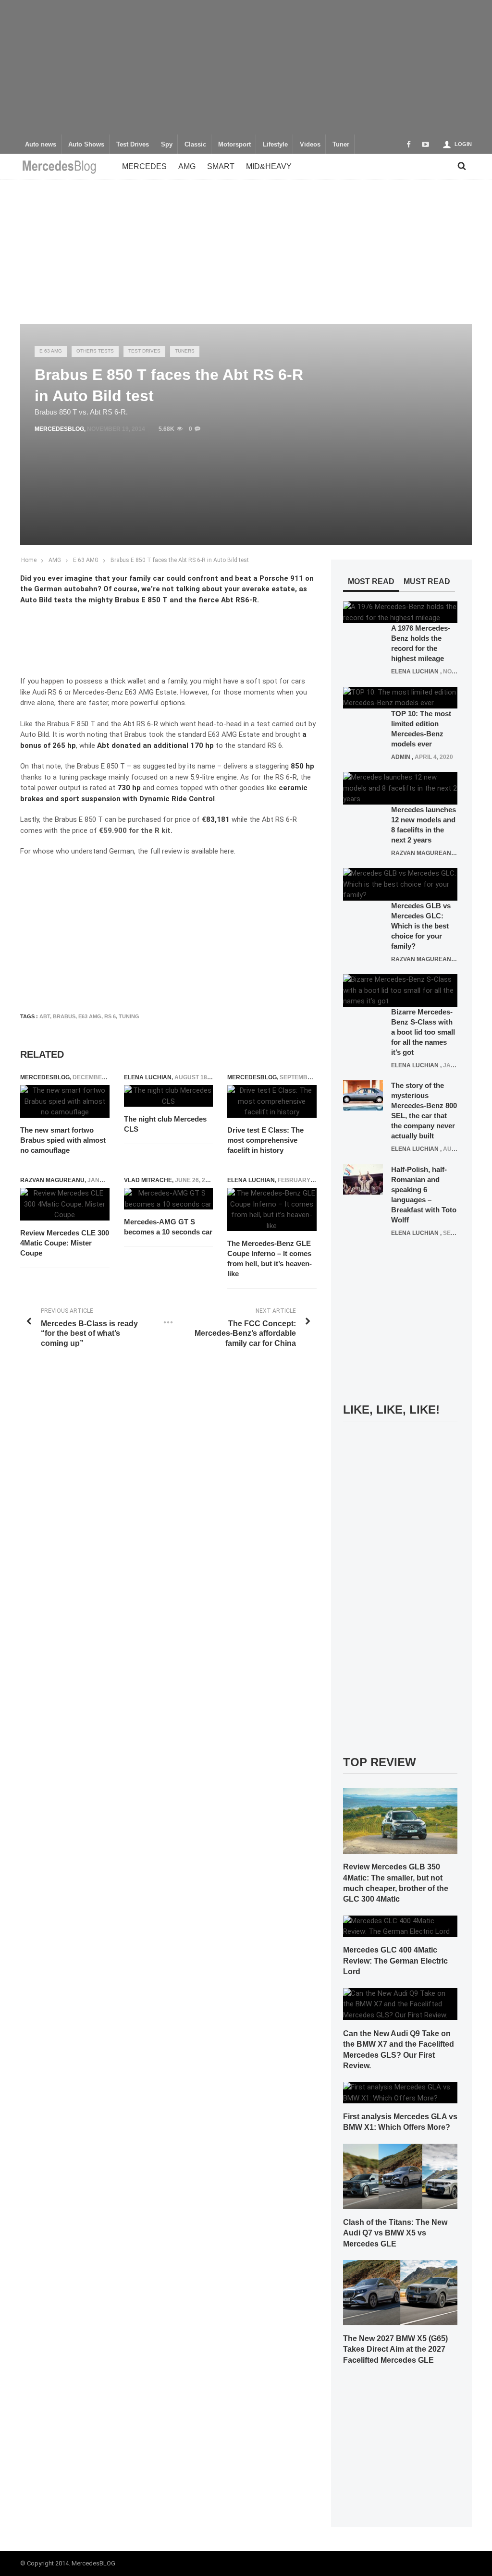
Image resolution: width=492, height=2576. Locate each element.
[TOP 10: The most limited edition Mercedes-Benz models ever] (400, 697)
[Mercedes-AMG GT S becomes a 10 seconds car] (169, 1199)
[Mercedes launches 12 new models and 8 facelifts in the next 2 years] (400, 788)
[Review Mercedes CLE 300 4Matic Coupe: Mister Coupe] (65, 1204)
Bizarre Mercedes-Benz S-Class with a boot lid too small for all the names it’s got (423, 1032)
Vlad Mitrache (148, 1180)
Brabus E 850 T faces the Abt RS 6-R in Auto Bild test (180, 560)
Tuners (185, 351)
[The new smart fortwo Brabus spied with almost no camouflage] (65, 1101)
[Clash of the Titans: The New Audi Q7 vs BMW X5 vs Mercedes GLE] (400, 2176)
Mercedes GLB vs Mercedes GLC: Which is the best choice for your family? (421, 926)
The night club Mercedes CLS (165, 1124)
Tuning (129, 1016)
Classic (195, 145)
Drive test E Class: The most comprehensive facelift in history (265, 1140)
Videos (310, 145)
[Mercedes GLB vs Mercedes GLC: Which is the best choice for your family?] (400, 884)
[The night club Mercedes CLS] (169, 1096)
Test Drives (133, 145)
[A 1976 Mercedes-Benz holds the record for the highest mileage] (400, 612)
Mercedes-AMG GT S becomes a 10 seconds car (168, 1227)
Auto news (41, 145)
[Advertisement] (246, 67)
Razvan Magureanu (52, 1180)
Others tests (95, 351)
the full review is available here (186, 851)
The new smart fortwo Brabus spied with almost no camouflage (63, 1140)
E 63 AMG (51, 351)
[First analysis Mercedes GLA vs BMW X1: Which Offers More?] (400, 2092)
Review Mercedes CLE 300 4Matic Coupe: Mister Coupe (65, 1243)
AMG (187, 166)
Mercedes (144, 166)
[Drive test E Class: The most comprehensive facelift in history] (272, 1101)
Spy (167, 145)
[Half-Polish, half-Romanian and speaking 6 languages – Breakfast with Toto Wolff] (363, 1179)
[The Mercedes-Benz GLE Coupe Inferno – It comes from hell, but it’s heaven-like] (272, 1209)
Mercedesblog (59, 429)
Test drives (144, 351)
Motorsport (234, 145)
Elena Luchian (148, 1077)
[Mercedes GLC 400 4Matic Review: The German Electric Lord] (400, 1926)
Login (463, 144)
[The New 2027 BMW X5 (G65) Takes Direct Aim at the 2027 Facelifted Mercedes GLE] (400, 2292)
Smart (221, 166)
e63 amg (90, 1016)
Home (29, 560)
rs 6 (110, 1016)
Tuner (341, 145)
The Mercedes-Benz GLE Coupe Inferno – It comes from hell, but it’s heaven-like (270, 1258)
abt (45, 1016)
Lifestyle (275, 145)
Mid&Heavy (269, 166)
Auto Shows (86, 145)
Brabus (64, 1016)
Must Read (427, 581)
